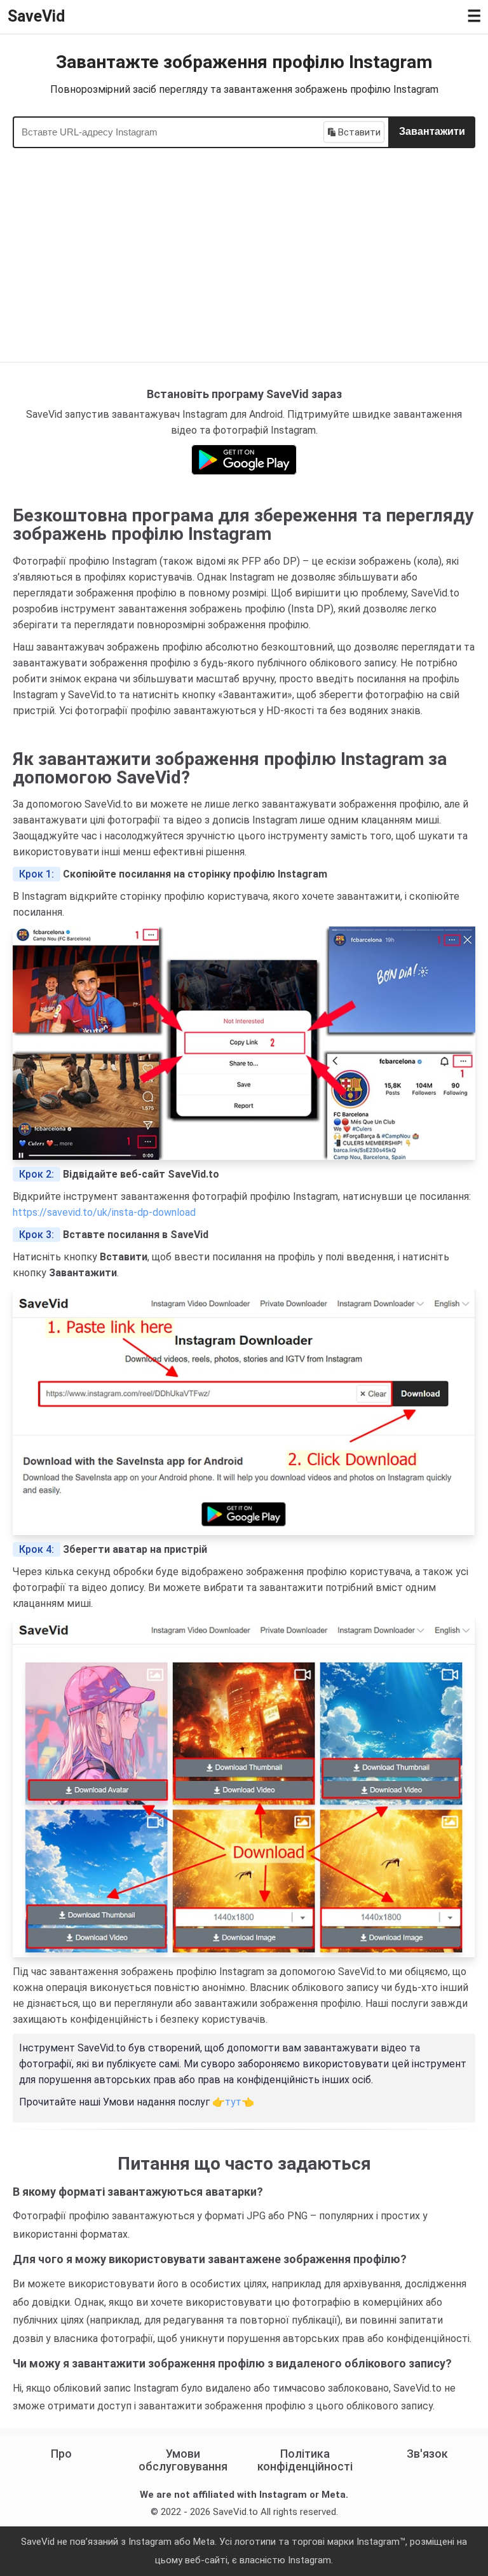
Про (61, 2454)
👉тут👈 (233, 2102)
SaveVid (36, 16)
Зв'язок (427, 2454)
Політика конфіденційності (305, 2460)
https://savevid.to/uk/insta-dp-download (104, 1212)
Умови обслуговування (183, 2460)
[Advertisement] (244, 250)
